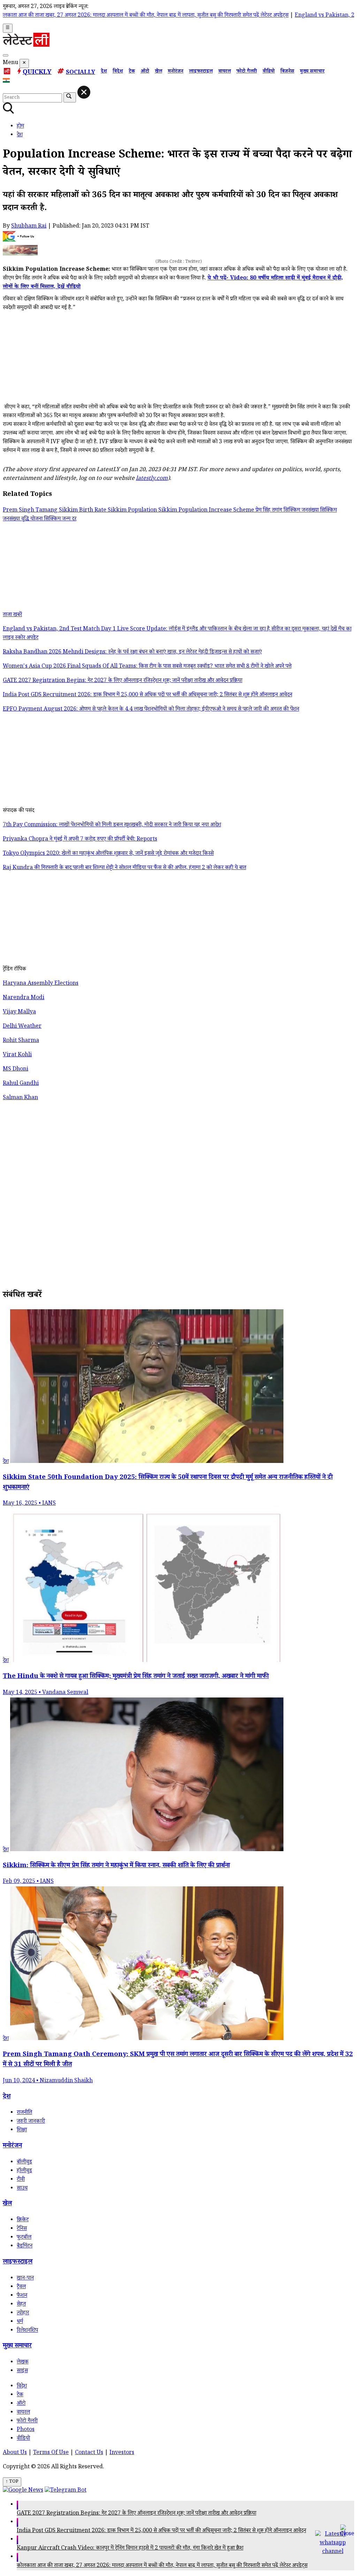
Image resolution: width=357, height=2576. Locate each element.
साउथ (22, 2189)
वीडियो (269, 72)
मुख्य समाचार (312, 72)
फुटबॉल (24, 2238)
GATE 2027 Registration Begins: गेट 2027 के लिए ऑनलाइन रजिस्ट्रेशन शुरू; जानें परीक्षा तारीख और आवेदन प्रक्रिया (136, 2514)
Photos (26, 2430)
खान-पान (25, 2279)
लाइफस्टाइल (201, 72)
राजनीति (24, 2113)
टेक (132, 72)
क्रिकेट (23, 2220)
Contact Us (89, 2453)
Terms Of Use (51, 2453)
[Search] (6, 55)
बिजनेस (287, 72)
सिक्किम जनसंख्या (302, 511)
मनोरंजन (176, 72)
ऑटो (145, 72)
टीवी (21, 2180)
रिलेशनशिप (27, 2331)
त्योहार (23, 2313)
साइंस (22, 2371)
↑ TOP (12, 2482)
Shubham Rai (29, 227)
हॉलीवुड (24, 2171)
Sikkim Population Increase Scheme (207, 511)
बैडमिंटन (25, 2247)
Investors (122, 2453)
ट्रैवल (21, 2287)
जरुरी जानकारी (31, 2122)
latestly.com (152, 479)
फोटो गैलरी (247, 72)
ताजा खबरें (12, 615)
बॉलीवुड (24, 2163)
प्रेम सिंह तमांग (269, 511)
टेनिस (22, 2229)
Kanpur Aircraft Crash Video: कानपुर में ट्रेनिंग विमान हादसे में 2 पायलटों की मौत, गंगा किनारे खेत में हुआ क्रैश (130, 2549)
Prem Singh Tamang (31, 511)
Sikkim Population (133, 511)
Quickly (37, 73)
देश (104, 72)
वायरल (225, 72)
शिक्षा (22, 2130)
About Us (15, 2453)
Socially (81, 73)
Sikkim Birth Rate (83, 511)
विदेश (118, 72)
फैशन (22, 2296)
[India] (7, 82)
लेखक (23, 2363)
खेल (158, 72)
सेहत (21, 2305)
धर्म (20, 2322)
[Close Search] (84, 92)
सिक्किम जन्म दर (60, 519)
